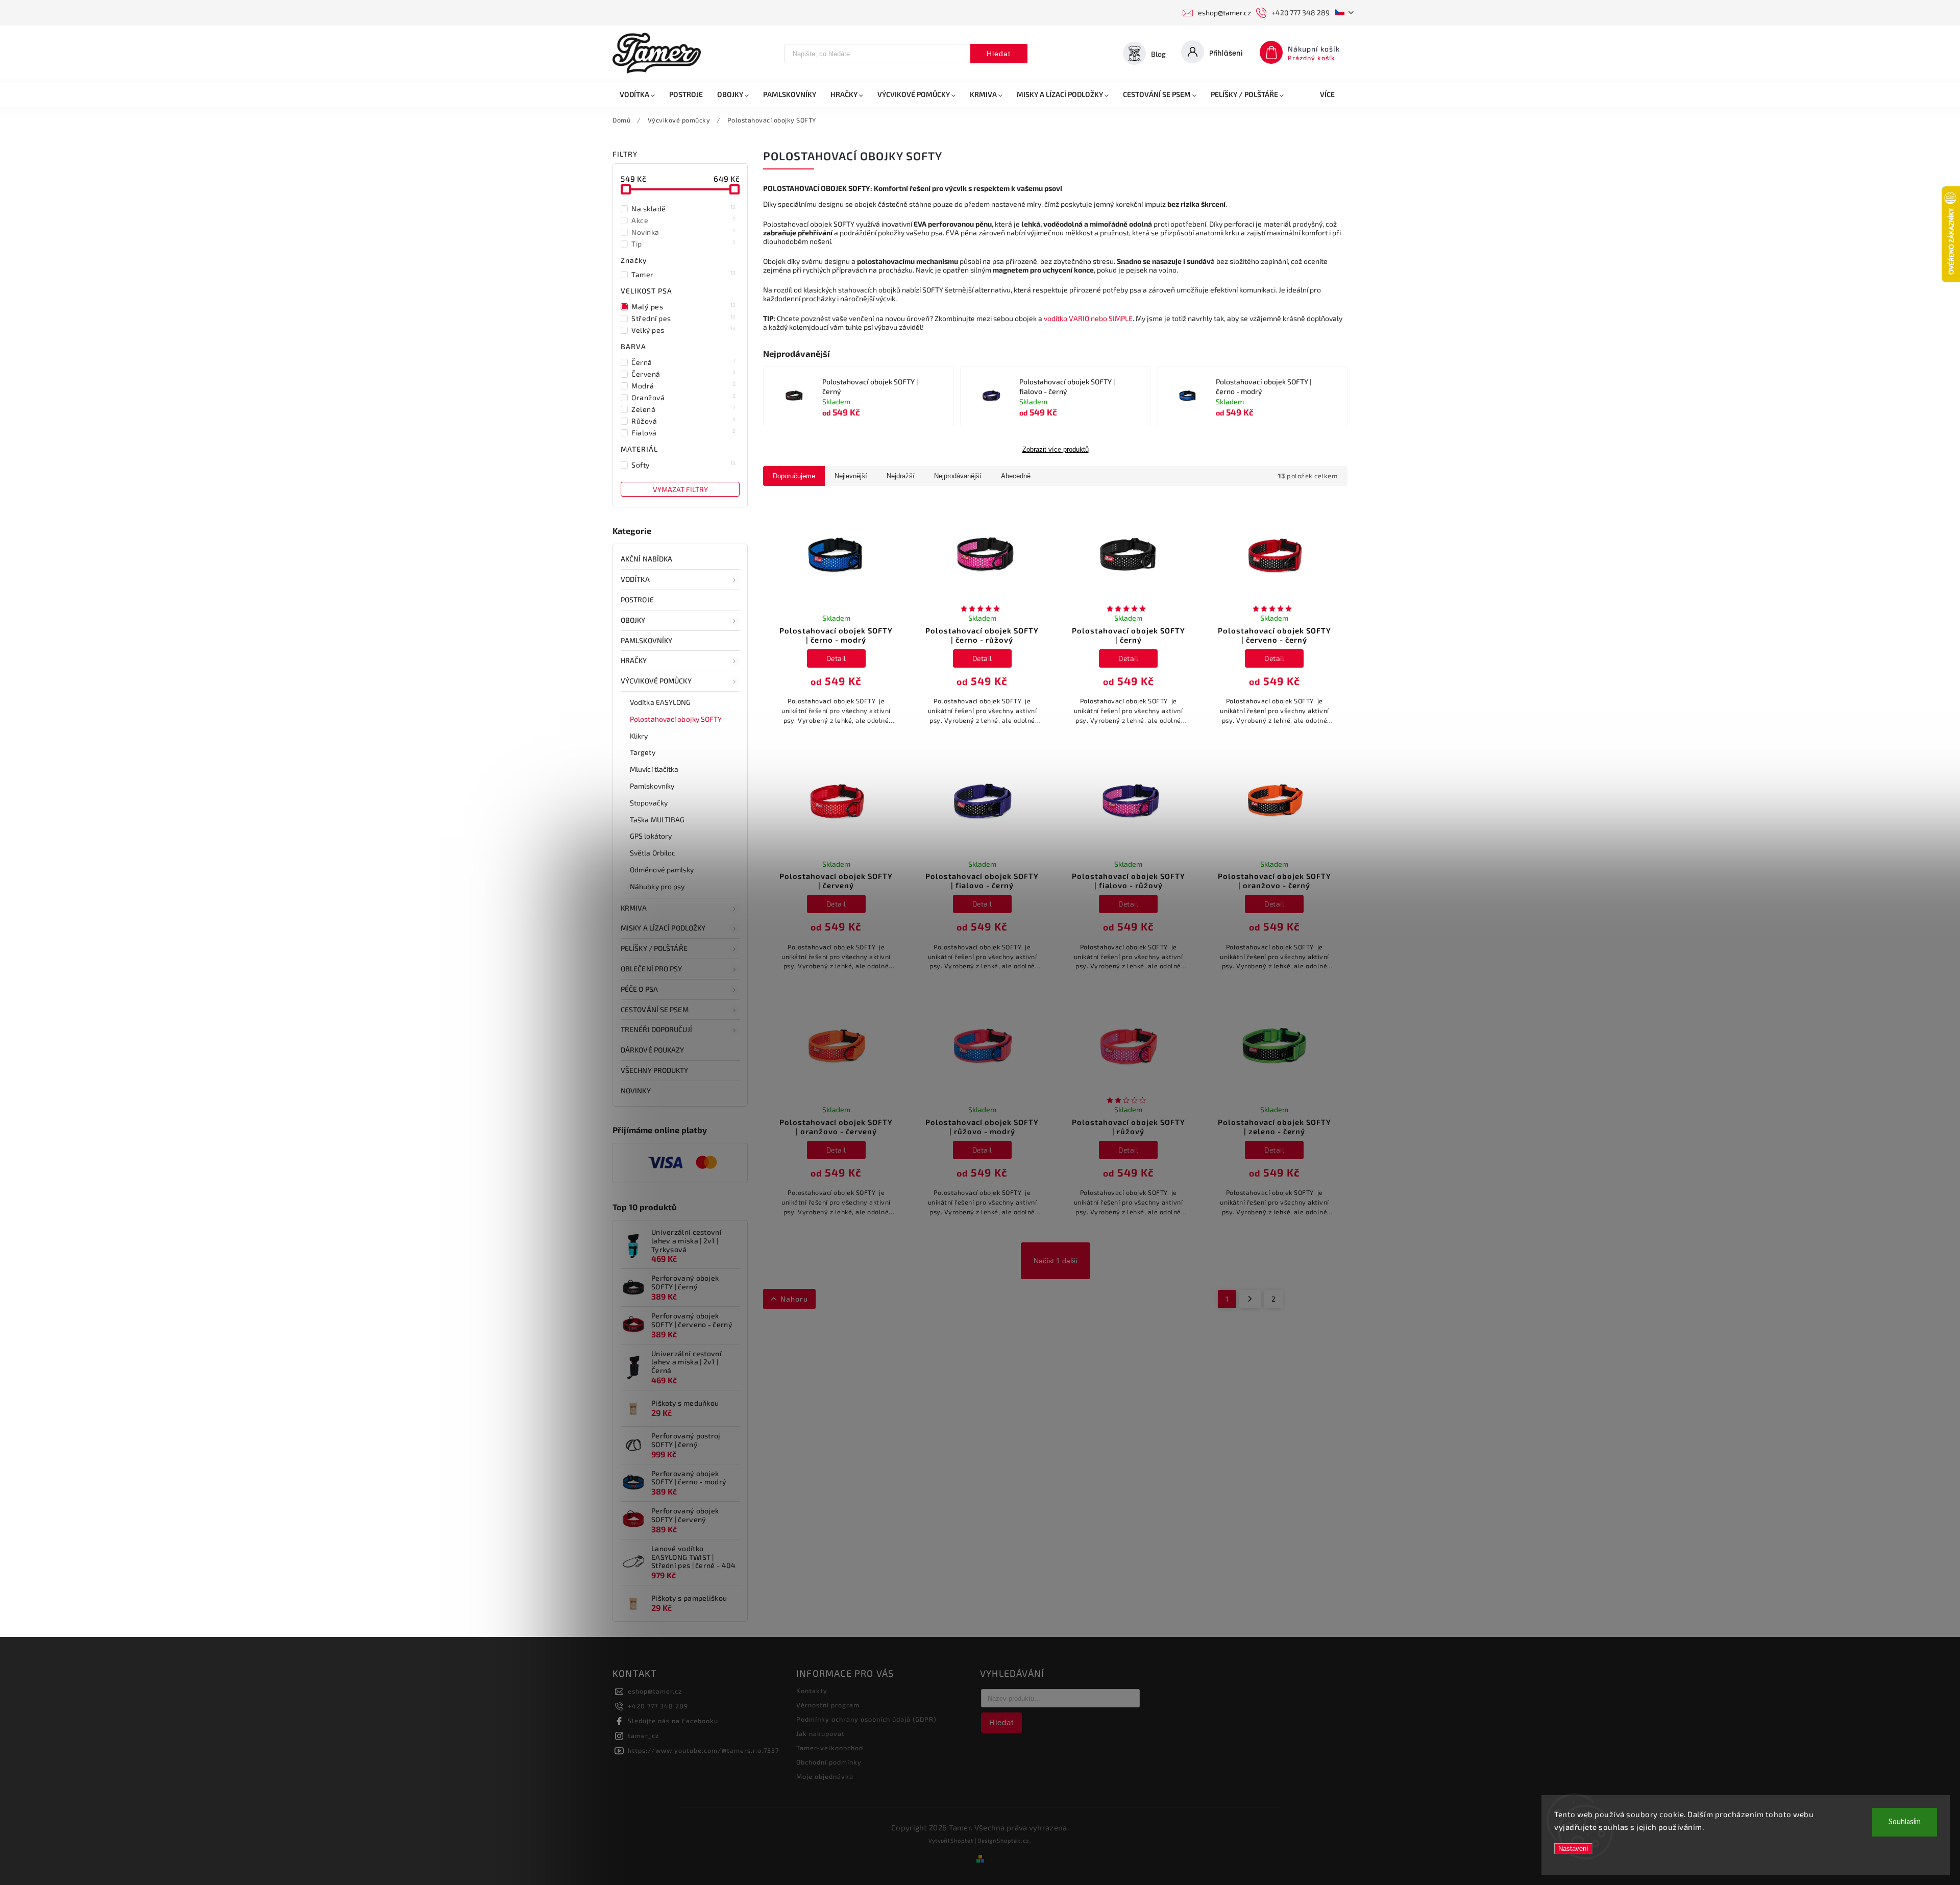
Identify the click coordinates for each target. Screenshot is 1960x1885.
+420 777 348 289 (658, 1706)
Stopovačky (649, 803)
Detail (836, 658)
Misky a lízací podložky (663, 928)
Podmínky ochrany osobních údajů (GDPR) (866, 1719)
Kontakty (812, 1691)
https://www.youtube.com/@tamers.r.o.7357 (703, 1750)
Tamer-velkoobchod (830, 1748)
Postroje (637, 599)
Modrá (684, 385)
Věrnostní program (828, 1705)
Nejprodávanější (958, 476)
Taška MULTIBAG (657, 819)
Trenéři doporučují (656, 1029)
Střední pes (684, 318)
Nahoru (794, 1299)
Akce (684, 220)
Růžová (684, 421)
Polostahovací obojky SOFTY (676, 719)
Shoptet (962, 1840)
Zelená (684, 409)
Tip (684, 243)
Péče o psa (639, 989)
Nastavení (1573, 1849)
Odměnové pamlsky (662, 870)
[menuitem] (637, 94)
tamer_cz (643, 1735)
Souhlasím (1905, 1822)
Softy (684, 464)
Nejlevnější (851, 476)
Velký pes (684, 330)
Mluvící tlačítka (654, 769)
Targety (643, 752)
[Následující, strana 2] (1250, 1299)
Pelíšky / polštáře (654, 948)
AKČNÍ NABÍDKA (646, 559)
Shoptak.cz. (1014, 1840)
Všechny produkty (655, 1070)
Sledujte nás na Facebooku (673, 1721)
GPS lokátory (651, 836)
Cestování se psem (655, 1009)
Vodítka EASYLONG (660, 702)
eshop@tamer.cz (655, 1691)
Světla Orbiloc (653, 853)
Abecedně (1016, 476)
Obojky (633, 620)
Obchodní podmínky (829, 1762)
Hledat (999, 54)
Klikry (639, 736)
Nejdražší (901, 476)
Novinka (684, 232)
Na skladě (684, 208)
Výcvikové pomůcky (656, 681)
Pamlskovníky (646, 640)
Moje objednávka (825, 1776)
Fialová (684, 432)
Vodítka (635, 579)
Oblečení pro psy (652, 969)
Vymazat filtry (680, 489)
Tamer (684, 274)
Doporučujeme (794, 476)
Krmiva (634, 908)
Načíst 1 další (1056, 1261)
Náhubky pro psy (657, 886)
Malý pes (684, 306)
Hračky (634, 660)
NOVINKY (636, 1091)
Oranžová (684, 397)
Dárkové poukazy (653, 1050)
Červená (684, 374)
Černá (684, 362)
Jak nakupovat (820, 1733)
